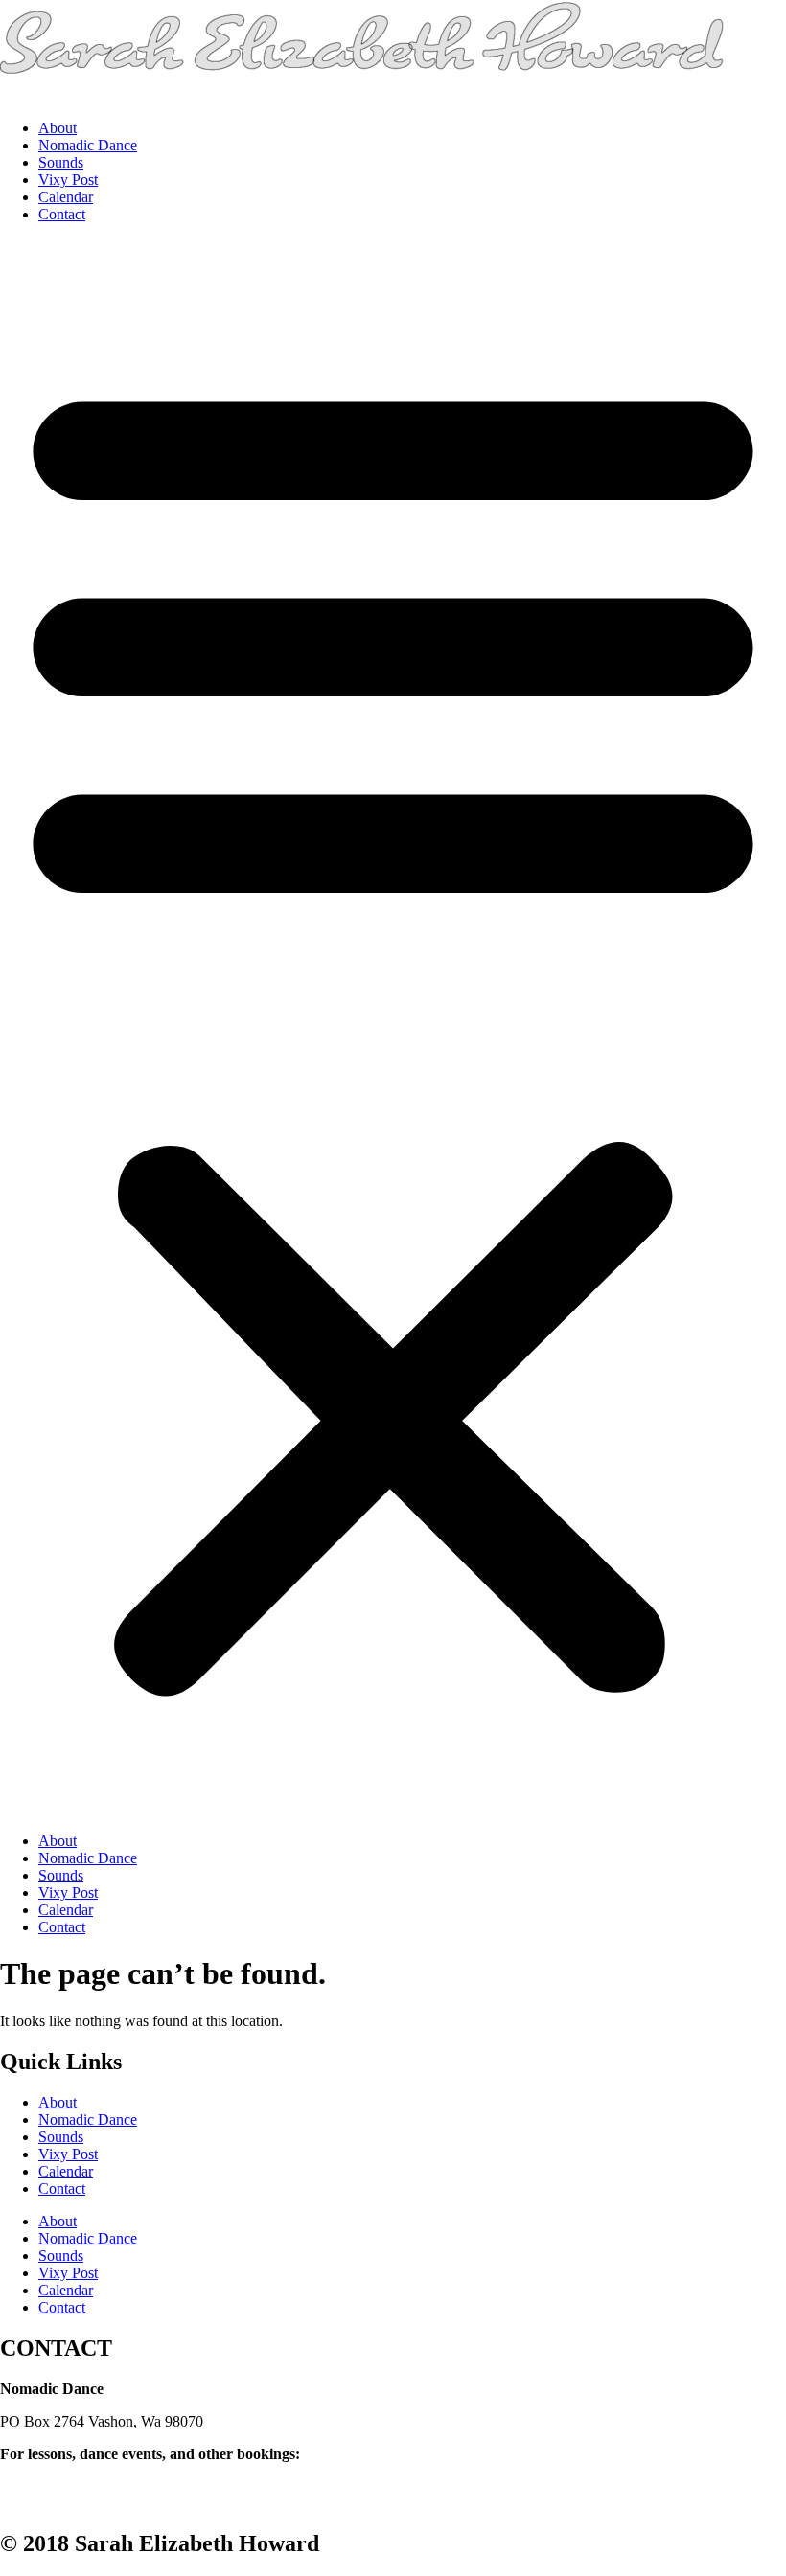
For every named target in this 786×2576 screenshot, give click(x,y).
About (58, 128)
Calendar (66, 197)
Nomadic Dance (88, 145)
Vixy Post (68, 180)
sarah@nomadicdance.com (81, 2471)
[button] (393, 1028)
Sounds (61, 162)
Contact (62, 214)
